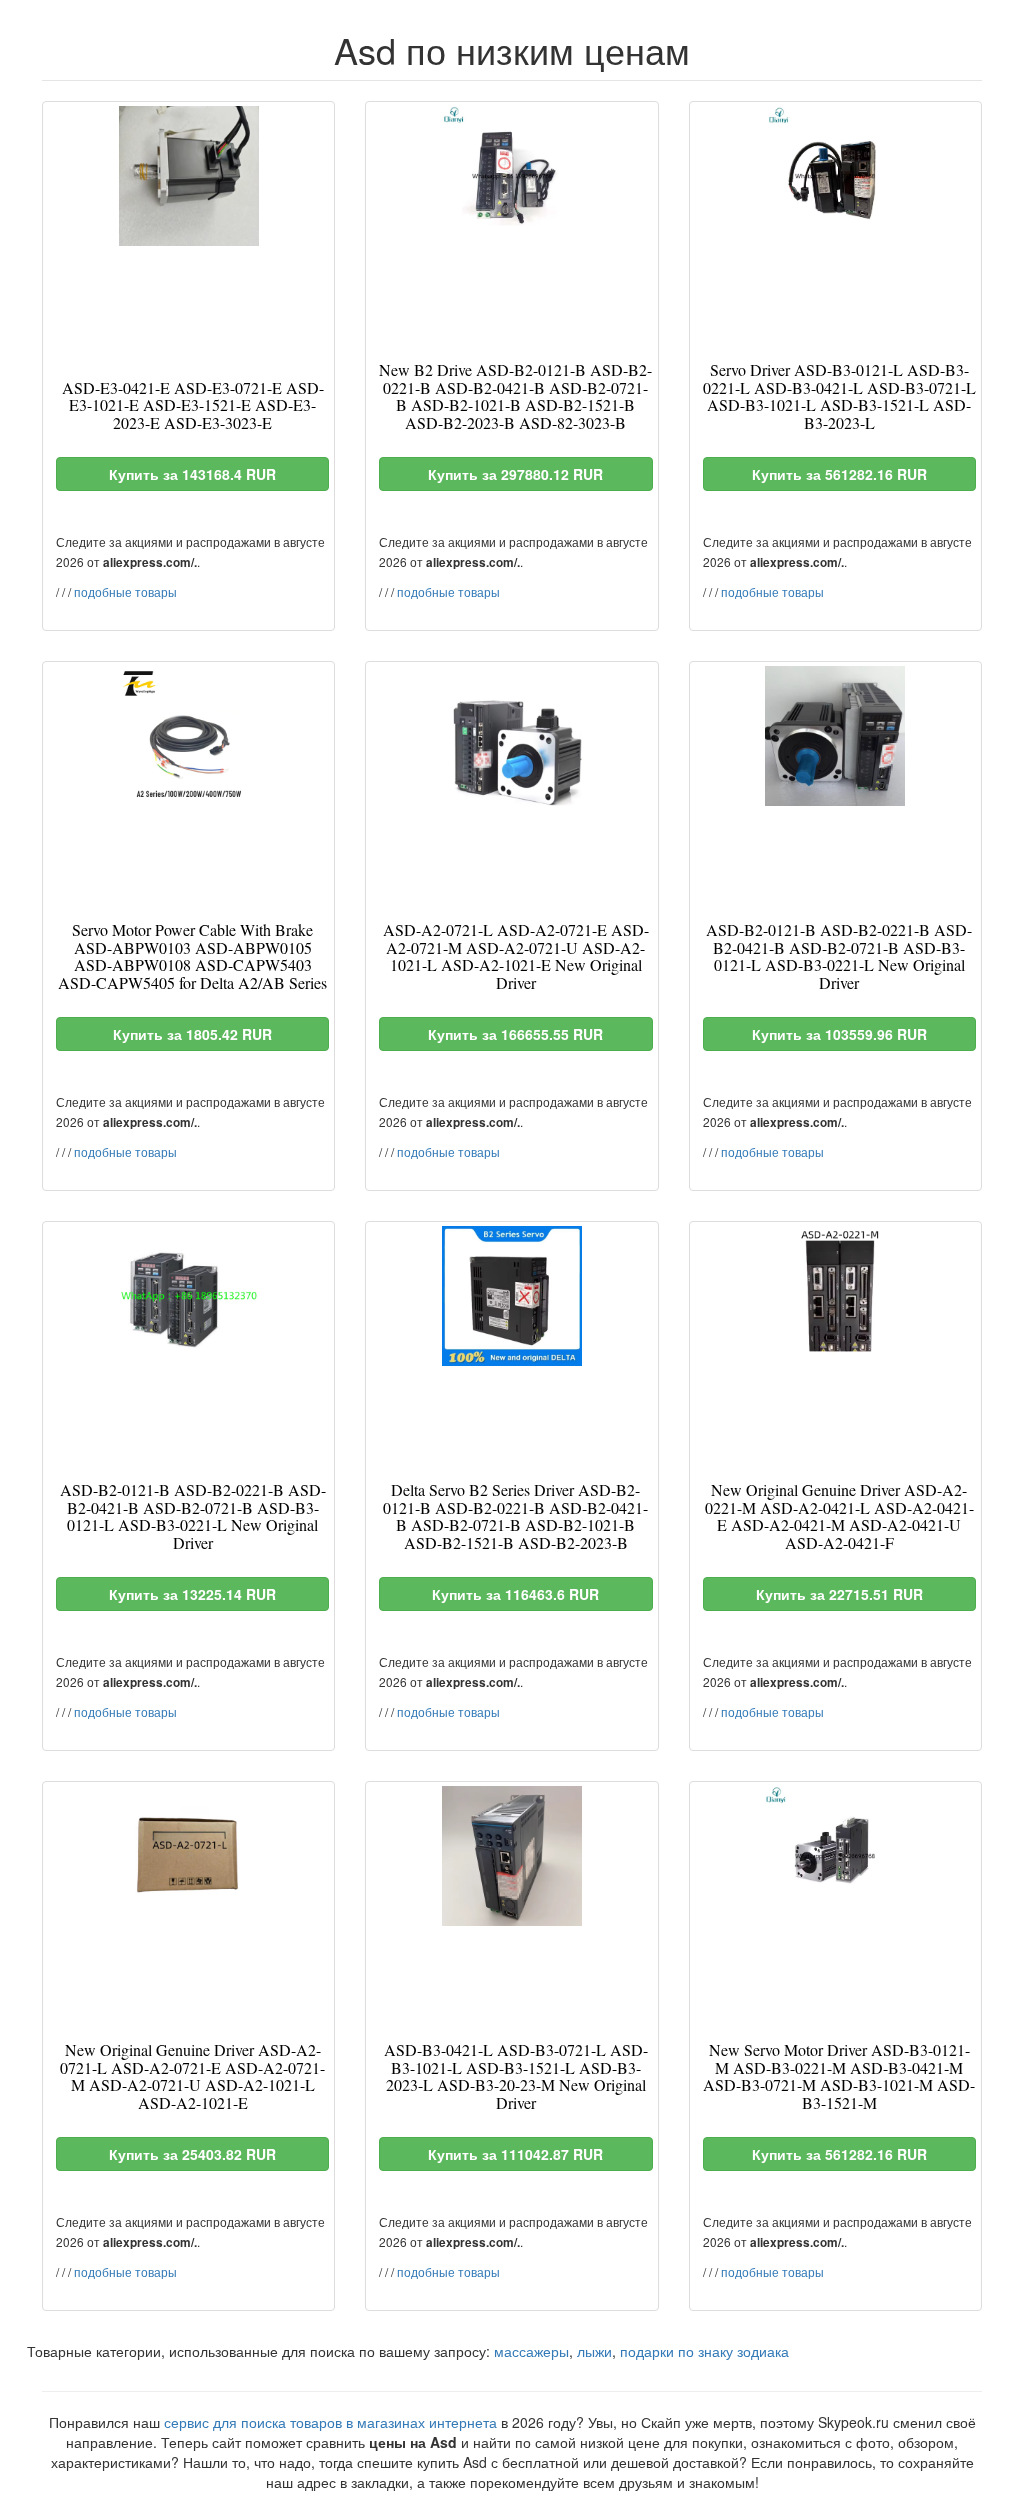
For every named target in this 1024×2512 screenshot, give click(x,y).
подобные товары (125, 591)
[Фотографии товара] (188, 176)
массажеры (531, 2351)
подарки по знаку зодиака (704, 2351)
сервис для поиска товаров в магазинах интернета (330, 2422)
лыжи (594, 2351)
